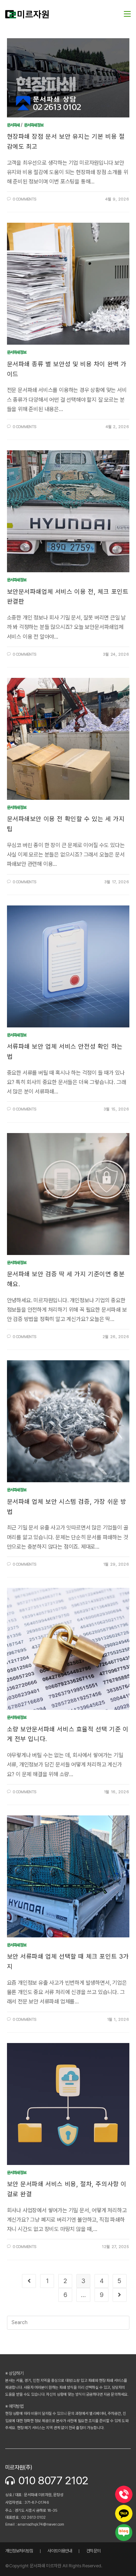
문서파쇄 (13, 125)
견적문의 (93, 2551)
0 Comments (24, 199)
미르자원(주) (19, 2467)
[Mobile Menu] (127, 14)
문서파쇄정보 (34, 125)
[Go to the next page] (120, 2295)
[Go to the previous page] (29, 2281)
